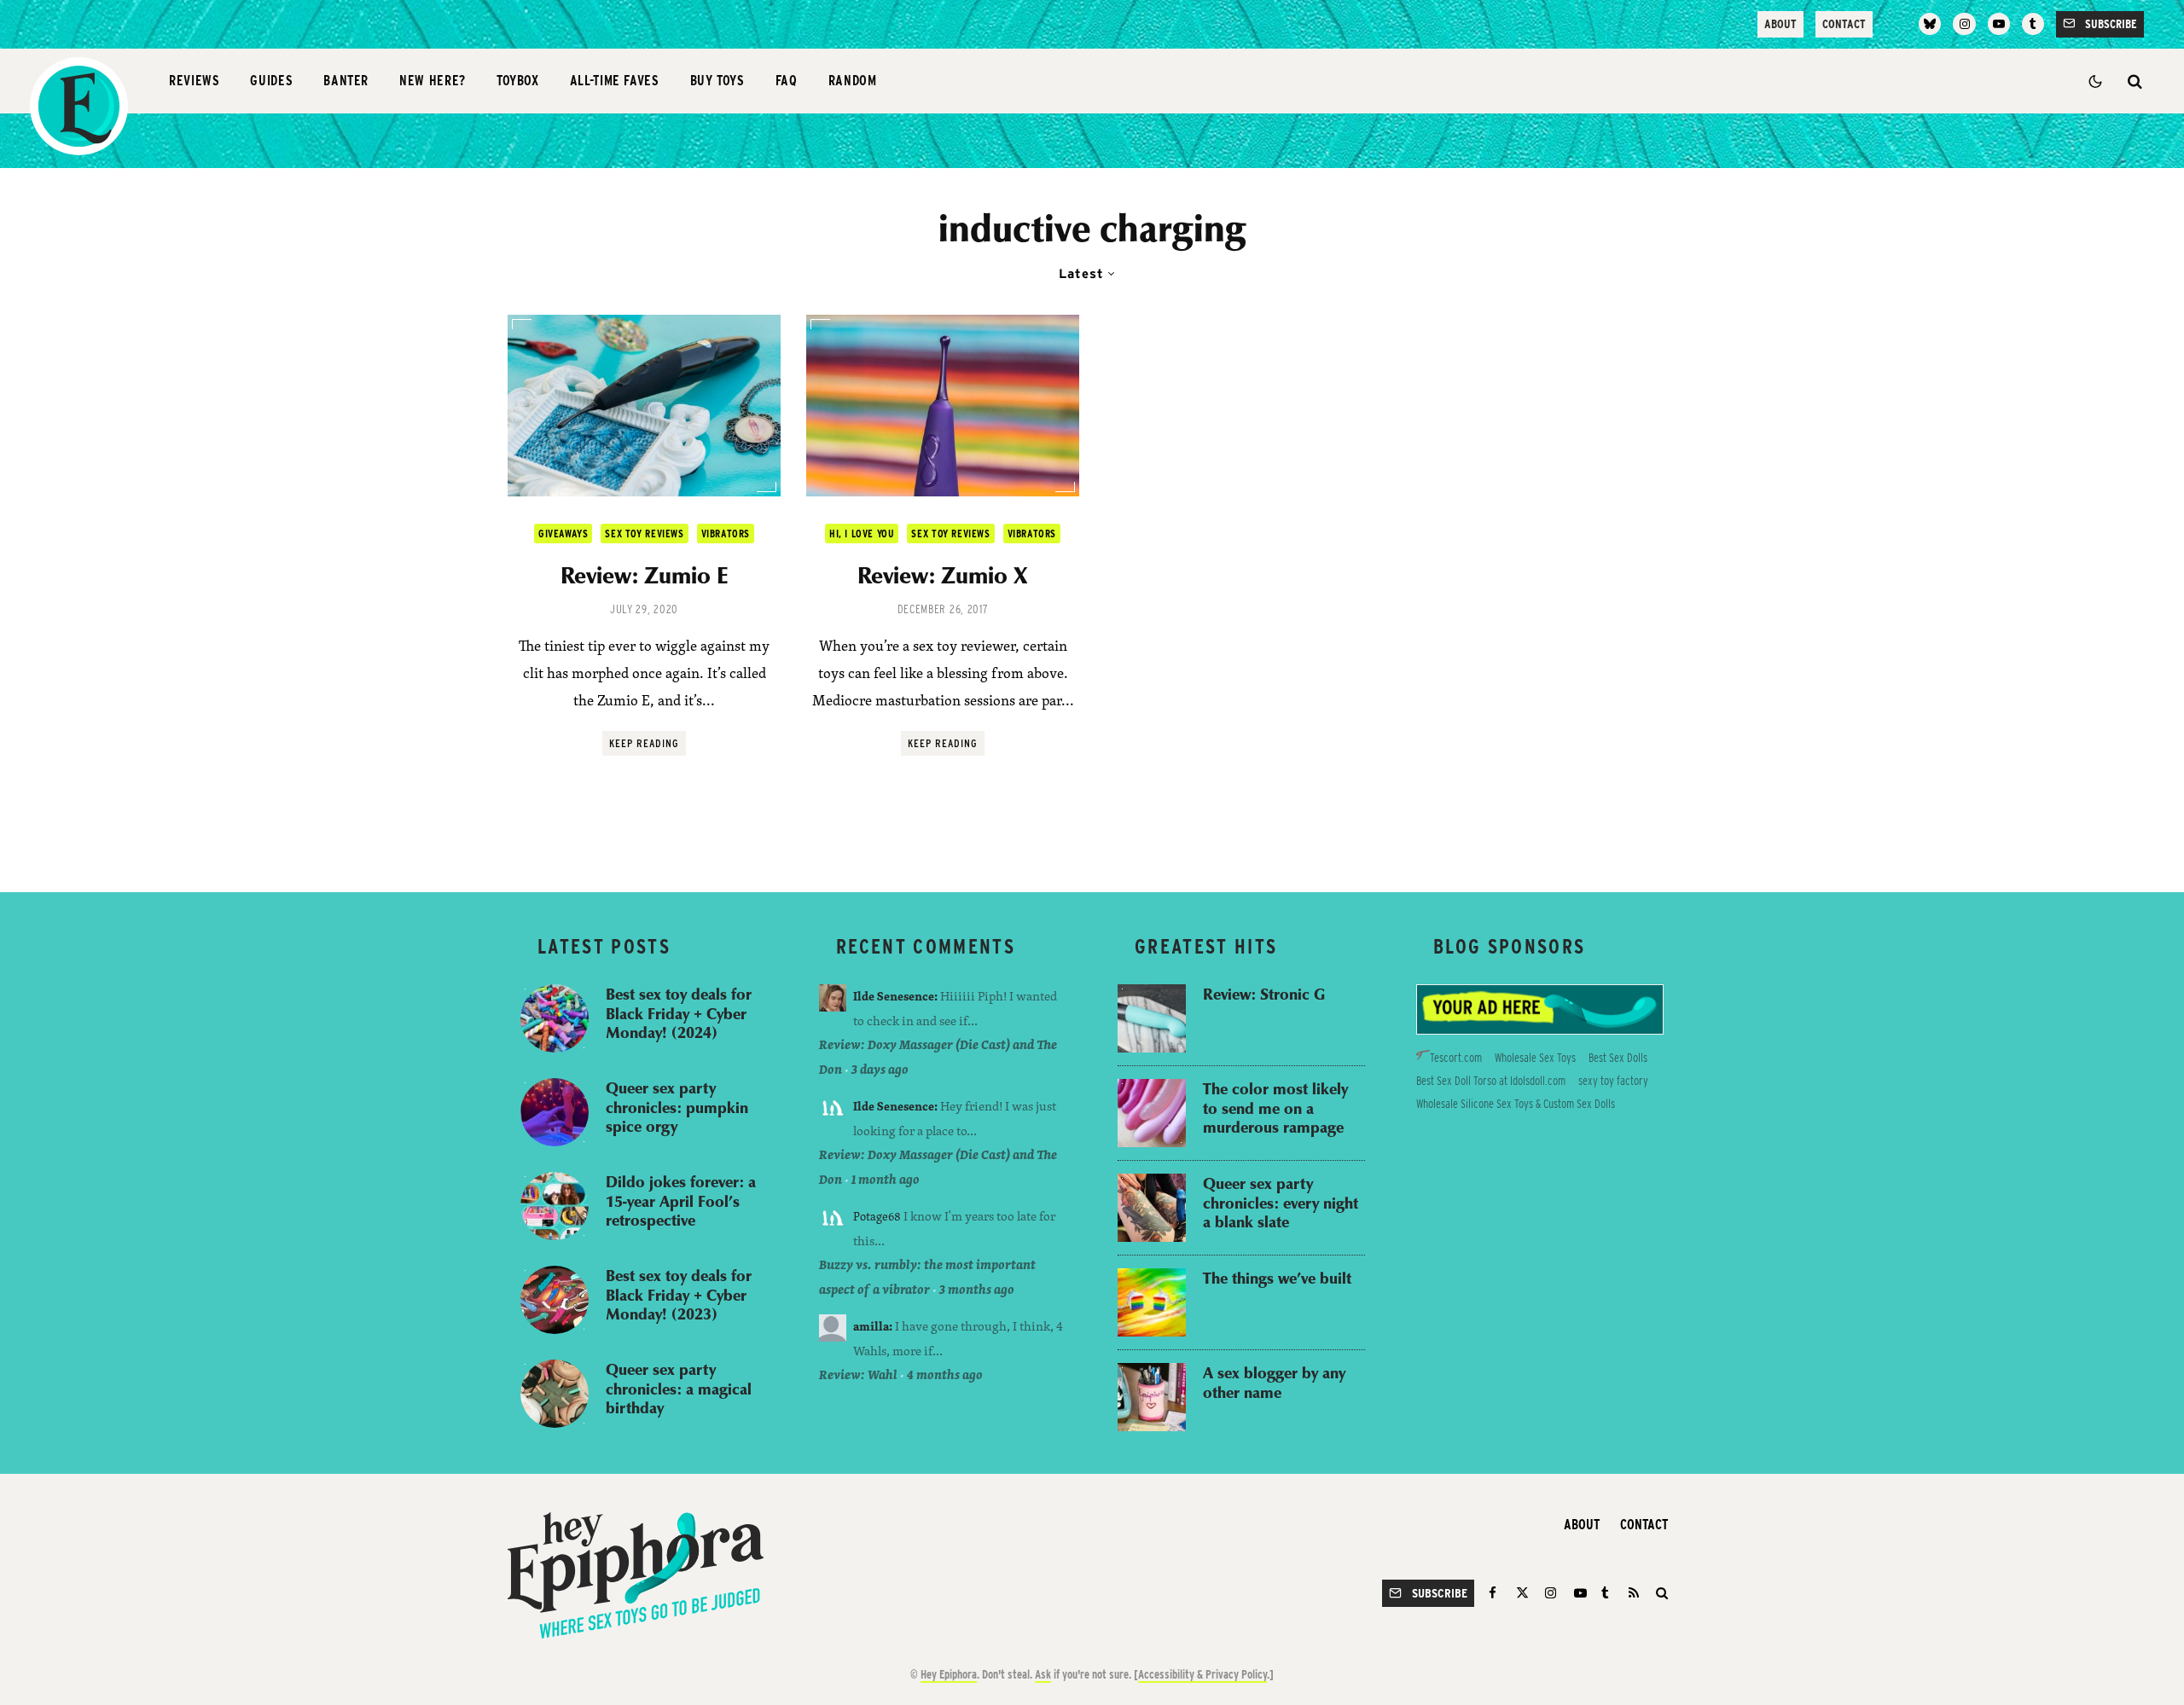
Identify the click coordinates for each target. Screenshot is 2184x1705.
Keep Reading (644, 743)
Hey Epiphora (949, 1674)
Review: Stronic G (1264, 994)
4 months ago (945, 1374)
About (1780, 24)
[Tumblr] (2033, 24)
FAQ (787, 81)
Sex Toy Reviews (644, 534)
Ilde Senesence (894, 996)
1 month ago (886, 1179)
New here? (433, 81)
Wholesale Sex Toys (1535, 1058)
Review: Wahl (858, 1374)
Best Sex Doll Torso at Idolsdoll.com (1491, 1081)
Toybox (518, 81)
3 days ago (880, 1069)
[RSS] (1634, 1593)
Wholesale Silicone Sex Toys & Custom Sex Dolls (1516, 1104)
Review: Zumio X (943, 575)
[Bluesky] (1930, 24)
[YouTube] (1999, 24)
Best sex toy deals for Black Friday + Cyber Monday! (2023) (679, 1295)
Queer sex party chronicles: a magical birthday (679, 1389)
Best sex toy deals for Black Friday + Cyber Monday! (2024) (679, 1013)
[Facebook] (1495, 1593)
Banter (346, 81)
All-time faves (615, 81)
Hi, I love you (862, 534)
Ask (1043, 1674)
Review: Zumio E (644, 575)
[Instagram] (1964, 24)
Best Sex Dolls (1618, 1058)
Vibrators (726, 534)
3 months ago (977, 1289)
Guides (271, 81)
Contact (1844, 24)
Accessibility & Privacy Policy (1202, 1674)
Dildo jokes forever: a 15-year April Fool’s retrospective (681, 1201)
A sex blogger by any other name (1274, 1382)
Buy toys (717, 81)
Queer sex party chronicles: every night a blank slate (1281, 1203)
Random (853, 81)
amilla (871, 1326)
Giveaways (563, 534)
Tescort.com (1456, 1058)
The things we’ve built (1277, 1278)
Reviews (194, 81)
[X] (1522, 1593)
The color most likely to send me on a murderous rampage (1275, 1108)
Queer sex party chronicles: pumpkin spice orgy (677, 1107)
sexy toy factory (1613, 1081)
